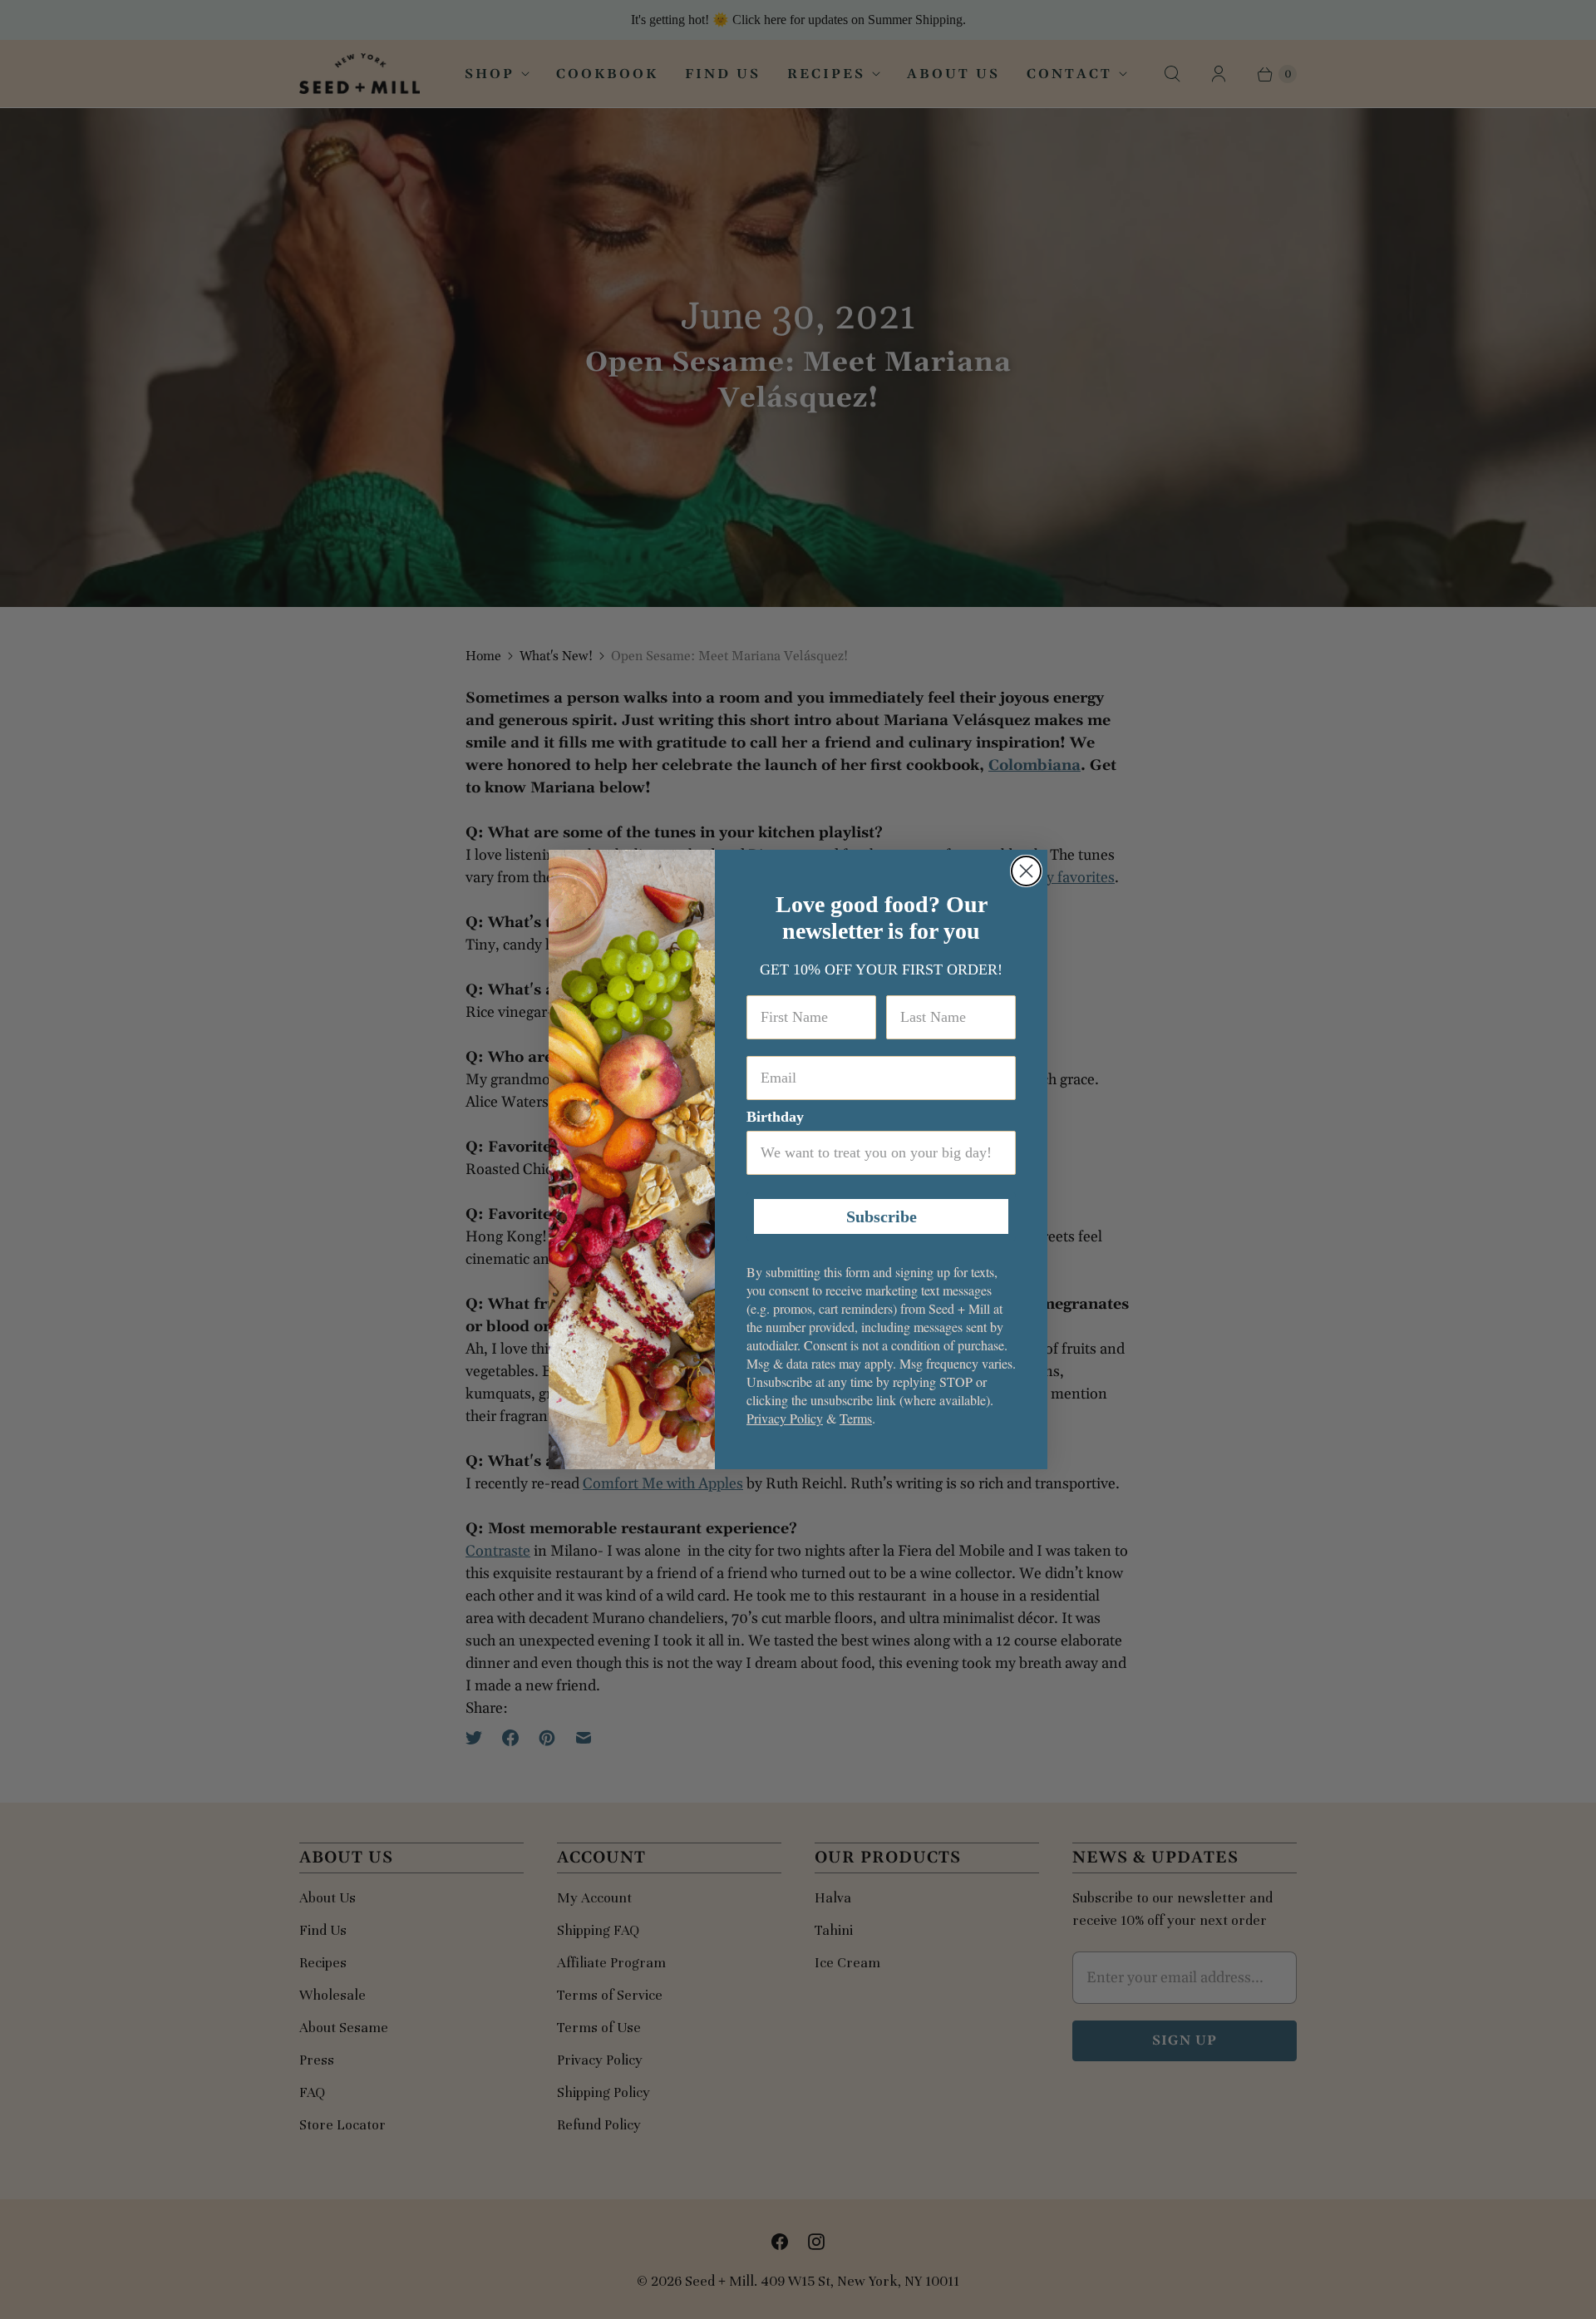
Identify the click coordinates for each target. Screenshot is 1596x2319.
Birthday (775, 1117)
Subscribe (882, 1216)
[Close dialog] (1026, 871)
